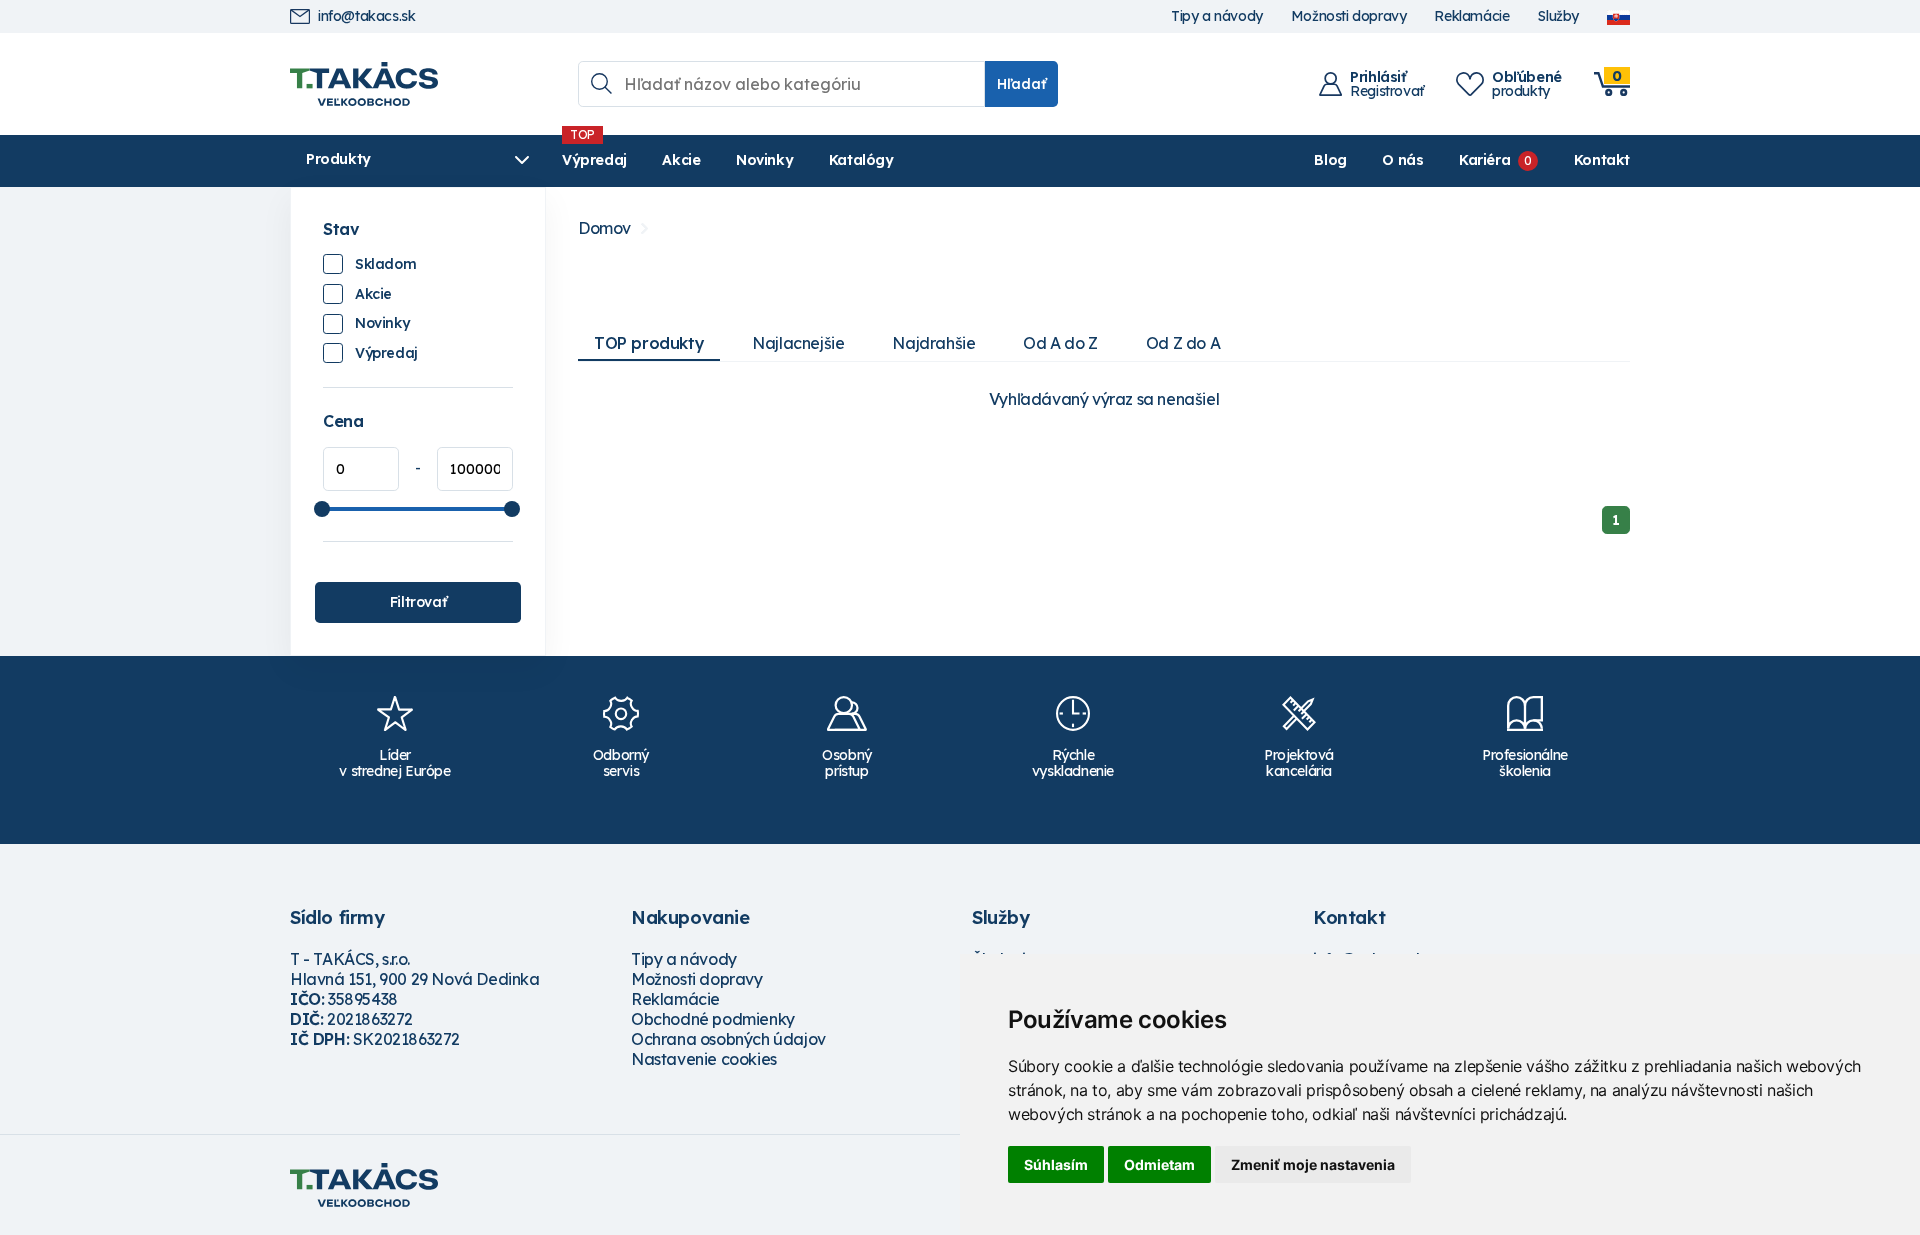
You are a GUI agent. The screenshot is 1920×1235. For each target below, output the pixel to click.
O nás (1402, 160)
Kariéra (1484, 160)
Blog (1330, 160)
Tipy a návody (1217, 16)
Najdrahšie (933, 343)
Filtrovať (418, 602)
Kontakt (1602, 160)
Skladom (385, 264)
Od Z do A (1183, 343)
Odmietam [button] (1159, 1164)
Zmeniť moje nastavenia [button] (1313, 1164)
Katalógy (861, 160)
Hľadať (1021, 84)
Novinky (764, 160)
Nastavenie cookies (704, 1059)
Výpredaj (594, 160)
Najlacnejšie (798, 343)
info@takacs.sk (366, 16)
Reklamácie (1471, 16)
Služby (1558, 16)
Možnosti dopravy (1349, 16)
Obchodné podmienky (713, 1019)
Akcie (681, 160)
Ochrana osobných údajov (728, 1039)
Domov (604, 228)
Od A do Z (1060, 343)
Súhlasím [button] (1056, 1164)
